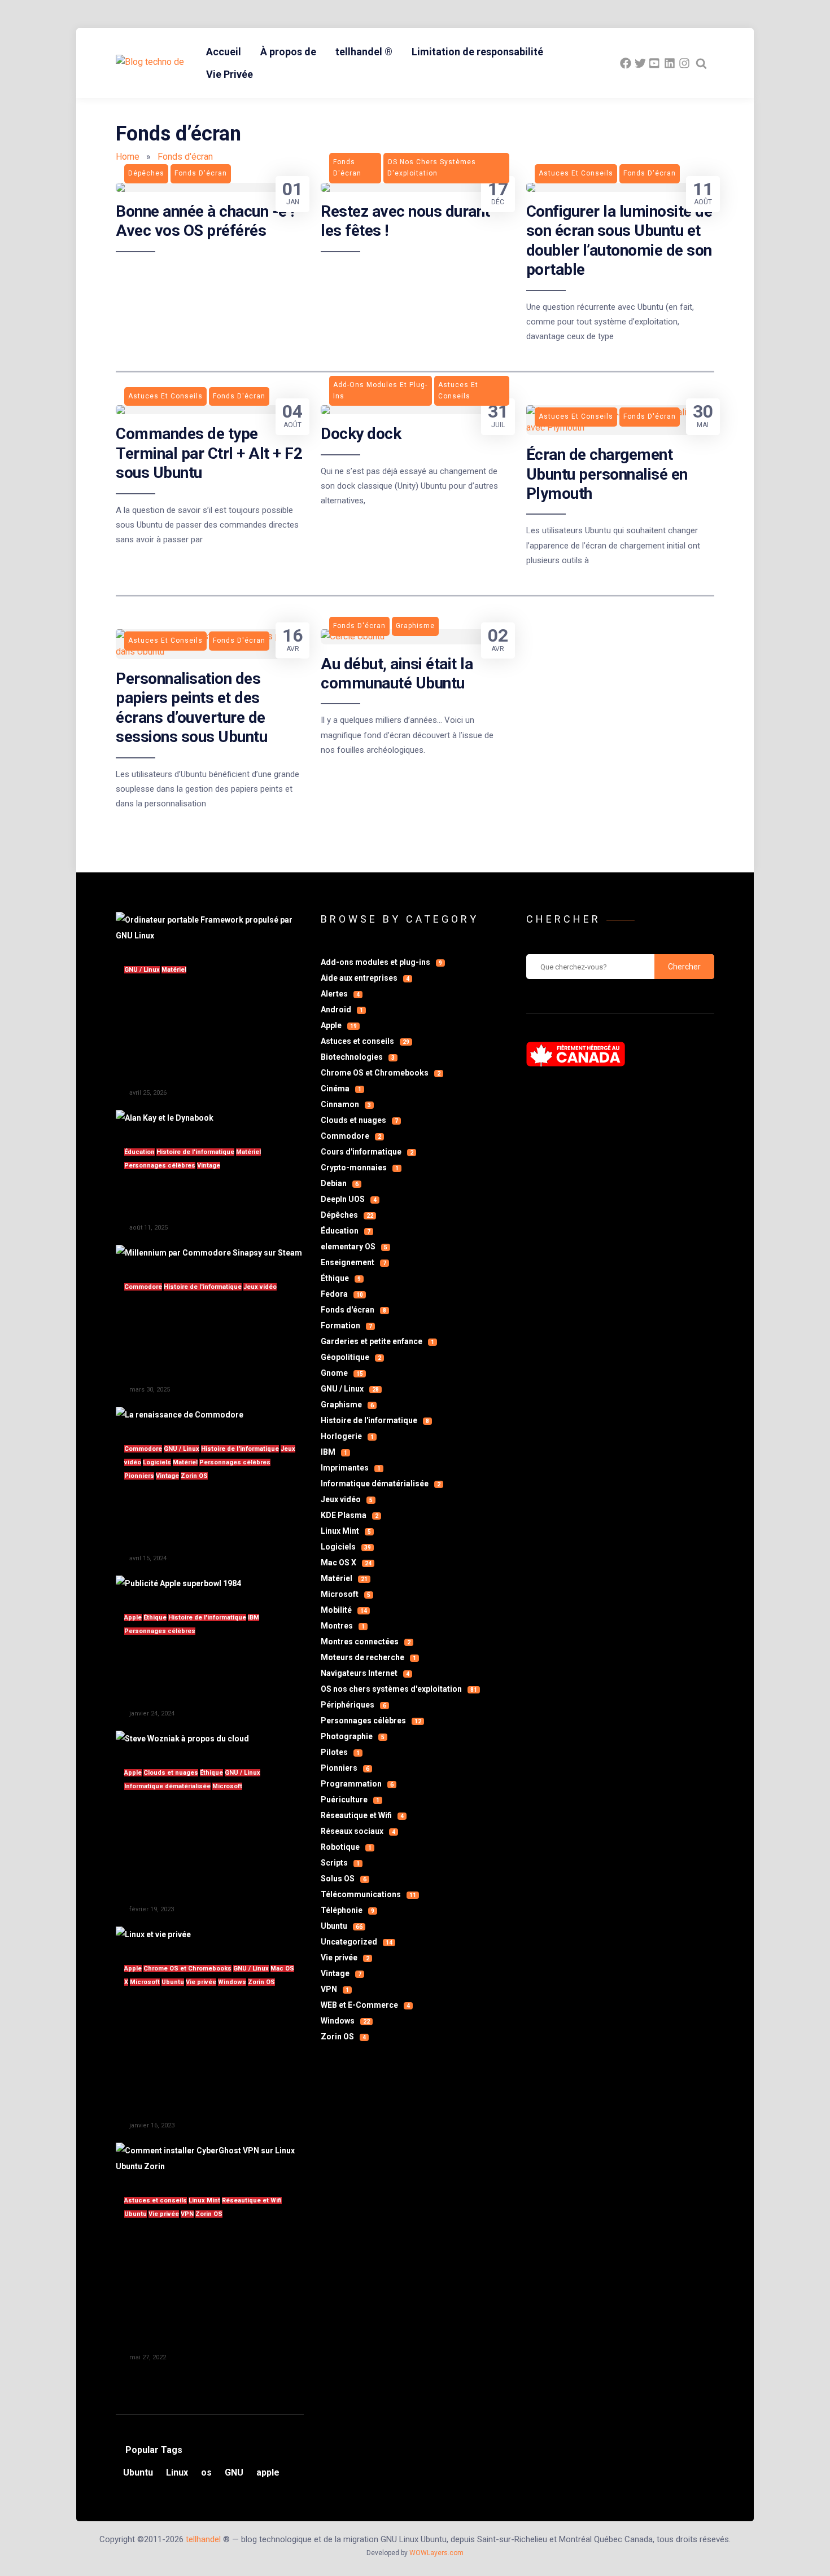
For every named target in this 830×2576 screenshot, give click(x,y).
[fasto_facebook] (626, 63)
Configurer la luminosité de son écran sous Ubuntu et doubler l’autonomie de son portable (619, 240)
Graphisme (347, 1405)
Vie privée (201, 1982)
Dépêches (347, 1215)
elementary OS (354, 1247)
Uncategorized (357, 1942)
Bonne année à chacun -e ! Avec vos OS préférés (205, 221)
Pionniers (139, 1476)
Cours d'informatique (367, 1152)
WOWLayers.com (436, 2553)
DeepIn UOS (349, 1199)
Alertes (340, 994)
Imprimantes (351, 1468)
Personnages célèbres (160, 1166)
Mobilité (344, 1610)
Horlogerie (347, 1436)
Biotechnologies (358, 1057)
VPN (187, 2214)
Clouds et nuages (171, 1773)
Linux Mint (204, 2200)
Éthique (155, 1618)
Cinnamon (346, 1104)
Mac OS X (346, 1563)
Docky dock (361, 434)
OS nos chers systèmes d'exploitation (399, 1689)
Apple (133, 1618)
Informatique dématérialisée (167, 1786)
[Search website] (701, 63)
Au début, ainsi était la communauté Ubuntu (397, 673)
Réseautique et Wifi (252, 2200)
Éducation (139, 1152)
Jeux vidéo (260, 1287)
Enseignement (353, 1262)
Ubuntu (173, 1982)
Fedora (342, 1294)
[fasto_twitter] (640, 63)
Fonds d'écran (353, 1310)
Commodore (143, 1287)
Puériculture (350, 1800)
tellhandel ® (364, 52)
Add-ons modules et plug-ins (381, 962)
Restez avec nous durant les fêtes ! (405, 221)
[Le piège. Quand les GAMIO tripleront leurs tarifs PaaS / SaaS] (182, 1739)
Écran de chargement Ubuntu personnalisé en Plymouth (607, 474)
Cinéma (341, 1089)
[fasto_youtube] (655, 63)
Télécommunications (368, 1894)
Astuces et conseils (156, 2200)
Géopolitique (351, 1357)
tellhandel (203, 2539)
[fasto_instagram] (684, 63)
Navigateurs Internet (365, 1673)
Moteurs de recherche (368, 1657)
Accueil (224, 52)
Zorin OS (194, 1476)
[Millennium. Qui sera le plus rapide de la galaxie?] (209, 1253)
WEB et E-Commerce (365, 2005)
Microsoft (227, 1786)
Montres (343, 1626)
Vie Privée (230, 74)
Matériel (174, 970)
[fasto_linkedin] (670, 63)
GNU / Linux (142, 970)
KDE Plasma (350, 1515)
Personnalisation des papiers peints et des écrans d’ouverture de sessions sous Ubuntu (191, 708)
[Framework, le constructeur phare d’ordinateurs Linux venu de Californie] (210, 936)
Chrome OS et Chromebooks (187, 1969)
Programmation (357, 1784)
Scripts (340, 1863)
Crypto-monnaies (360, 1168)
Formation (346, 1326)
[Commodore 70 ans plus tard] (180, 1415)
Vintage (209, 1166)
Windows (232, 1982)
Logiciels (157, 1462)
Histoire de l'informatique (195, 1152)
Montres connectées (366, 1642)
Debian (340, 1183)
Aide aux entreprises (365, 978)
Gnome (342, 1373)
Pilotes (340, 1752)
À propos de (288, 52)
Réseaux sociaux (358, 1831)
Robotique (346, 1847)
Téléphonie (348, 1910)
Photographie (353, 1736)
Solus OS (344, 1879)
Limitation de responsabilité (477, 52)
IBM (254, 1618)
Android (342, 1010)
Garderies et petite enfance (377, 1341)
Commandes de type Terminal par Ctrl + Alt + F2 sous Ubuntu (209, 453)
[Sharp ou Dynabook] (165, 1118)
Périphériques (353, 1705)
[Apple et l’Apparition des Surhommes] (178, 1583)
